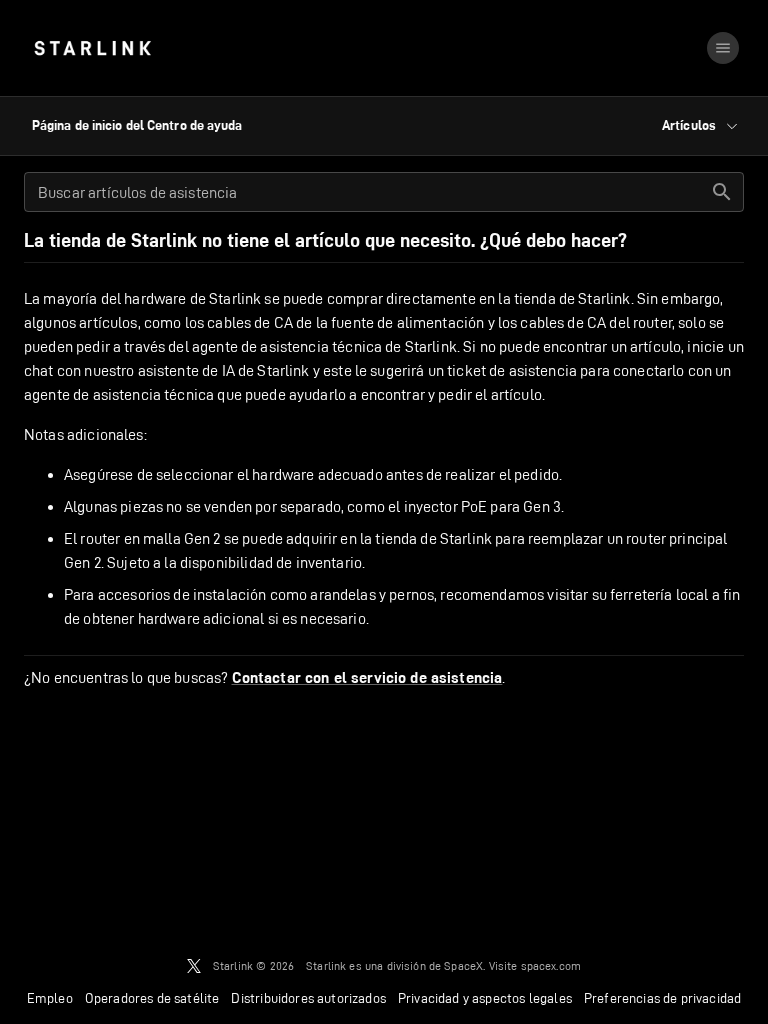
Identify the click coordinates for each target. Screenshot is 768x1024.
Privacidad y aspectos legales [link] (485, 998)
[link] (92, 48)
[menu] (723, 48)
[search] (722, 192)
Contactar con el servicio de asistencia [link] (367, 678)
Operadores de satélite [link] (152, 998)
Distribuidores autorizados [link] (308, 998)
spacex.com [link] (551, 965)
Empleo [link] (50, 998)
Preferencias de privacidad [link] (662, 998)
